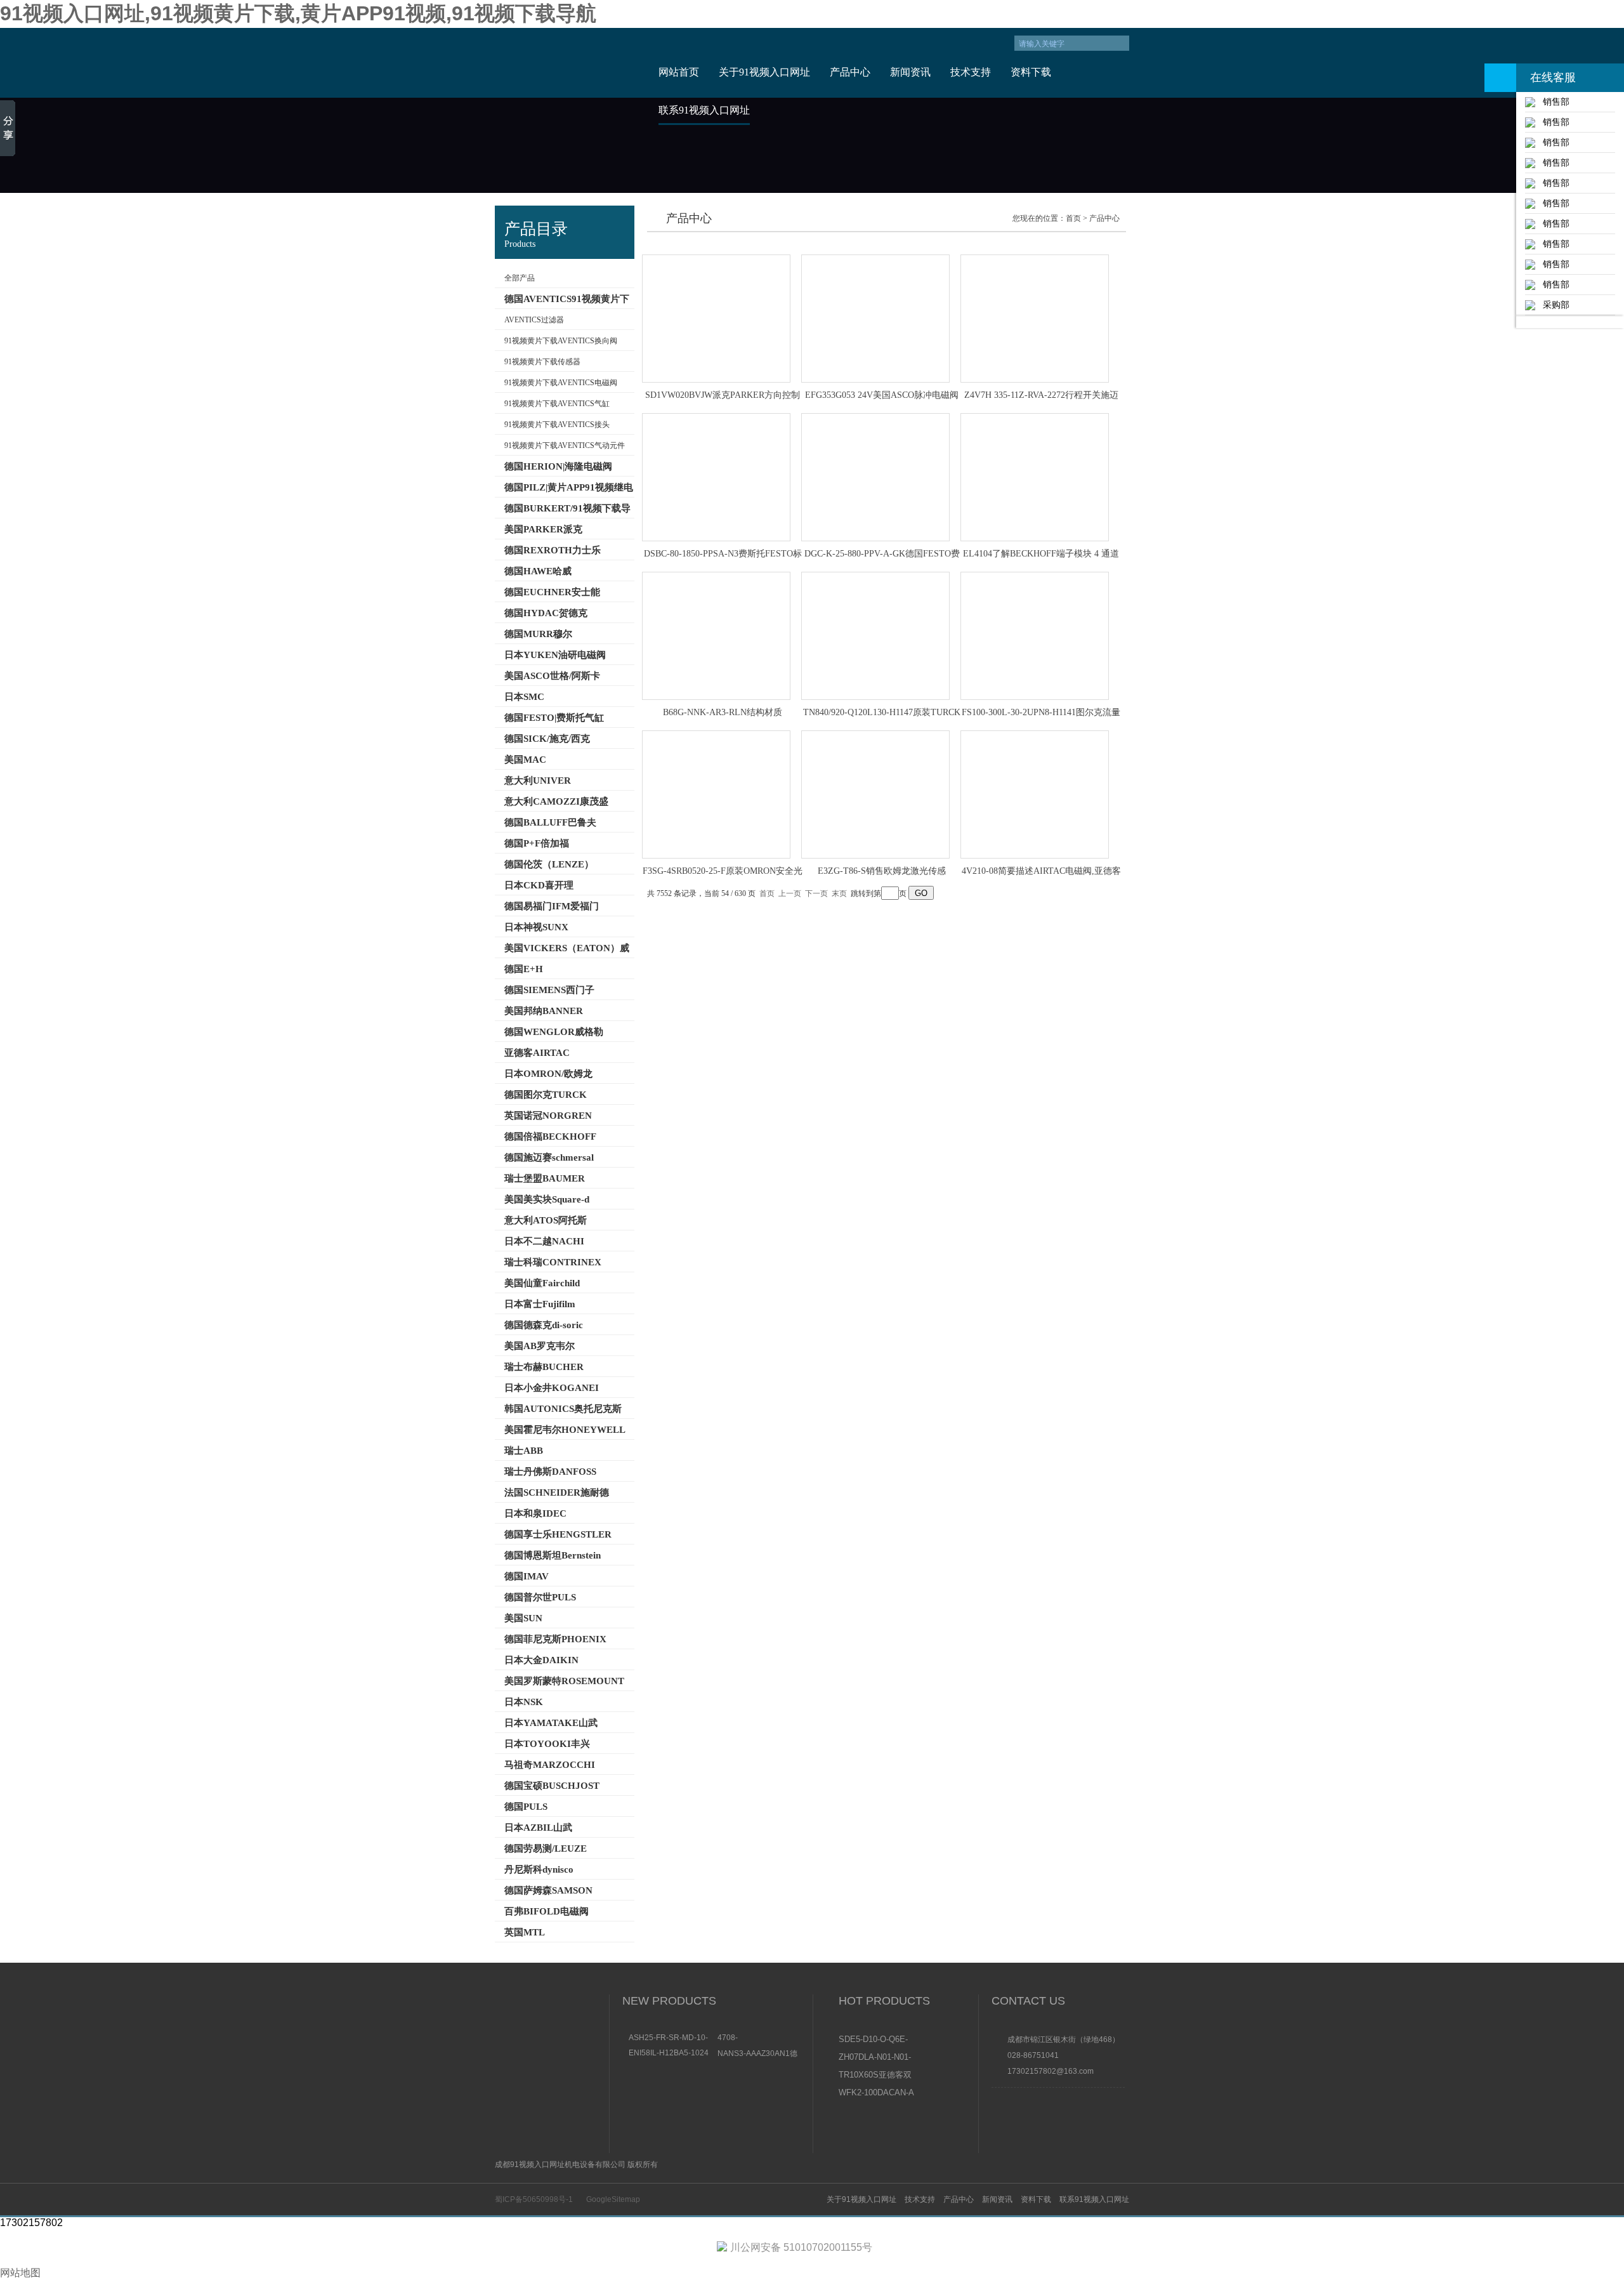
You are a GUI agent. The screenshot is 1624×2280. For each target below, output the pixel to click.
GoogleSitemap (613, 2199)
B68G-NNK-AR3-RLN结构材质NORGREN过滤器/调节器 (723, 713)
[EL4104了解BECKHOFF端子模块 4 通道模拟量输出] (1035, 477)
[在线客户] (1500, 78)
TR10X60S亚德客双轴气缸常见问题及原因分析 (876, 2076)
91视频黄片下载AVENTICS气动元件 (565, 445)
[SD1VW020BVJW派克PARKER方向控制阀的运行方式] (716, 319)
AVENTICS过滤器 (534, 320)
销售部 (1552, 102)
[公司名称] (566, 63)
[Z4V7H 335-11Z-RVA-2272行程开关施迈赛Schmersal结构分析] (1035, 319)
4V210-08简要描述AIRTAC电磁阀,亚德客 (1041, 871)
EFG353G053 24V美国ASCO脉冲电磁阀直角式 (882, 396)
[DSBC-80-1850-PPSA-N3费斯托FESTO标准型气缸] (716, 477)
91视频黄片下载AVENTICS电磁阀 (561, 383)
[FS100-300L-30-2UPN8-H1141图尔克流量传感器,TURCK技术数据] (1035, 636)
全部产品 (520, 278)
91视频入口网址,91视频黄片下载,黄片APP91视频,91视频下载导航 (298, 13)
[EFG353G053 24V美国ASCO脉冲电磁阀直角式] (875, 319)
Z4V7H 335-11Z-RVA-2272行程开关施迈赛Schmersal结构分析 (1041, 396)
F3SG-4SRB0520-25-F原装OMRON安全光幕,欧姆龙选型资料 (723, 872)
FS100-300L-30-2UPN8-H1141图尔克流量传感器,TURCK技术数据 (1041, 713)
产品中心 (850, 72)
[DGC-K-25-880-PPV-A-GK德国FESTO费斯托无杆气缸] (875, 477)
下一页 (816, 893)
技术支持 (971, 72)
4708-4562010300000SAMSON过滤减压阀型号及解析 (759, 2038)
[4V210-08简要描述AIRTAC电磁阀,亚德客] (1035, 794)
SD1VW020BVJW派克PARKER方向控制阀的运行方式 (723, 396)
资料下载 (1031, 72)
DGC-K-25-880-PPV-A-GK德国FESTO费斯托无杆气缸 (882, 555)
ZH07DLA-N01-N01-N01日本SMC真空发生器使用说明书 (876, 2058)
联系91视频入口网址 (704, 110)
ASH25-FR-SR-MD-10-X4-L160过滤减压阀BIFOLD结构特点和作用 (669, 2038)
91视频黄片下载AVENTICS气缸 (557, 404)
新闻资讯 (910, 72)
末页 (839, 893)
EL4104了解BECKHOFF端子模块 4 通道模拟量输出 (1041, 555)
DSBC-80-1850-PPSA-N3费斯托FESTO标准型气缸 (723, 555)
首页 (1073, 218)
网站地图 (20, 2273)
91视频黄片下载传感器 (542, 362)
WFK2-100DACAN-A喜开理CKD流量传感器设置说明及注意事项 (876, 2093)
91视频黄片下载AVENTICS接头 (557, 425)
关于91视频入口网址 (764, 72)
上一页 (790, 893)
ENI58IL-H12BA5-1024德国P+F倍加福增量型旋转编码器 (670, 2053)
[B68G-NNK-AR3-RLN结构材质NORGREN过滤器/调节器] (716, 636)
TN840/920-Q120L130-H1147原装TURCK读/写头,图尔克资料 (882, 713)
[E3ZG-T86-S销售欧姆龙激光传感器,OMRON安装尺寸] (875, 794)
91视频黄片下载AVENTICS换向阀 (561, 341)
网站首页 (679, 72)
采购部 (1552, 305)
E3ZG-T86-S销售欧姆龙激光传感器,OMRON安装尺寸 (882, 872)
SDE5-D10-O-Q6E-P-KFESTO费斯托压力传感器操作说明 (876, 2040)
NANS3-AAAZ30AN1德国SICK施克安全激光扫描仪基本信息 (757, 2053)
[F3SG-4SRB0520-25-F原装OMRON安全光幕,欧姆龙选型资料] (716, 794)
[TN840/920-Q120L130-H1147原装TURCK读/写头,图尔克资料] (875, 636)
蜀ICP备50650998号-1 (534, 2199)
